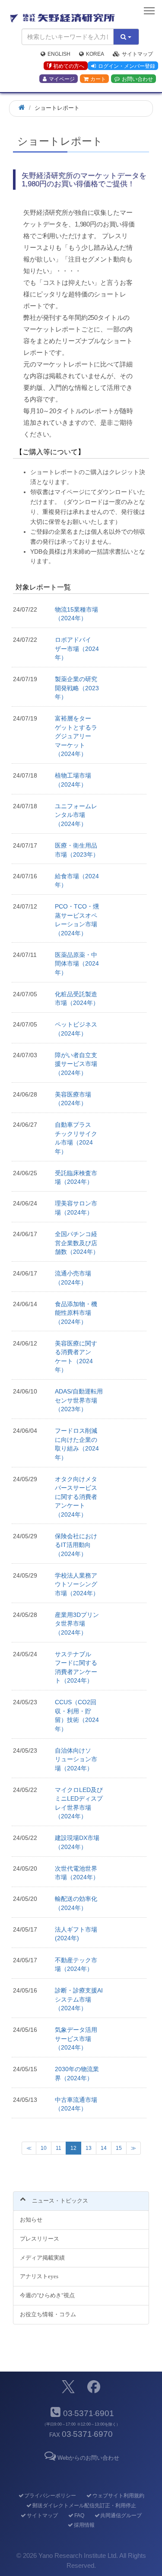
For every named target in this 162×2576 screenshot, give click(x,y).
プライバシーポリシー (50, 2496)
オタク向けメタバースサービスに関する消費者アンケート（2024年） (76, 1497)
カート (98, 79)
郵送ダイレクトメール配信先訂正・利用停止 (84, 2506)
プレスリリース (40, 2239)
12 (75, 2150)
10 (44, 2148)
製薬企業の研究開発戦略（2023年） (77, 688)
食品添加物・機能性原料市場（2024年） (76, 1313)
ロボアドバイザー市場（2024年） (77, 649)
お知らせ (31, 2220)
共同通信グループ (121, 2515)
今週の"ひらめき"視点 (47, 2295)
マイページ (62, 79)
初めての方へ (69, 66)
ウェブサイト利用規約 (118, 2496)
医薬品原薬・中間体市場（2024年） (77, 964)
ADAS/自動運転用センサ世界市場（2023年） (79, 1400)
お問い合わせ (137, 79)
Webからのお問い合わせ (88, 2458)
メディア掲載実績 (42, 2258)
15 (119, 2148)
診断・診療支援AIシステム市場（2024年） (79, 1999)
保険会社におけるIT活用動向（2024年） (76, 1545)
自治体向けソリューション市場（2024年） (76, 1759)
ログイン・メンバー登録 (127, 66)
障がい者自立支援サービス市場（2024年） (76, 1064)
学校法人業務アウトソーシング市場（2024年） (77, 1584)
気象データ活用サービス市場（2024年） (76, 2039)
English (59, 54)
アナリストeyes (39, 2276)
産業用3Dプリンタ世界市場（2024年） (77, 1624)
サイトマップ (137, 54)
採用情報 (84, 2525)
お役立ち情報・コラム (48, 2314)
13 (89, 2148)
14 (104, 2148)
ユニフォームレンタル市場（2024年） (76, 815)
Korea (95, 54)
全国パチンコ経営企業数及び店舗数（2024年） (77, 1243)
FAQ (79, 2515)
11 (59, 2148)
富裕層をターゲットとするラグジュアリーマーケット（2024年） (76, 736)
